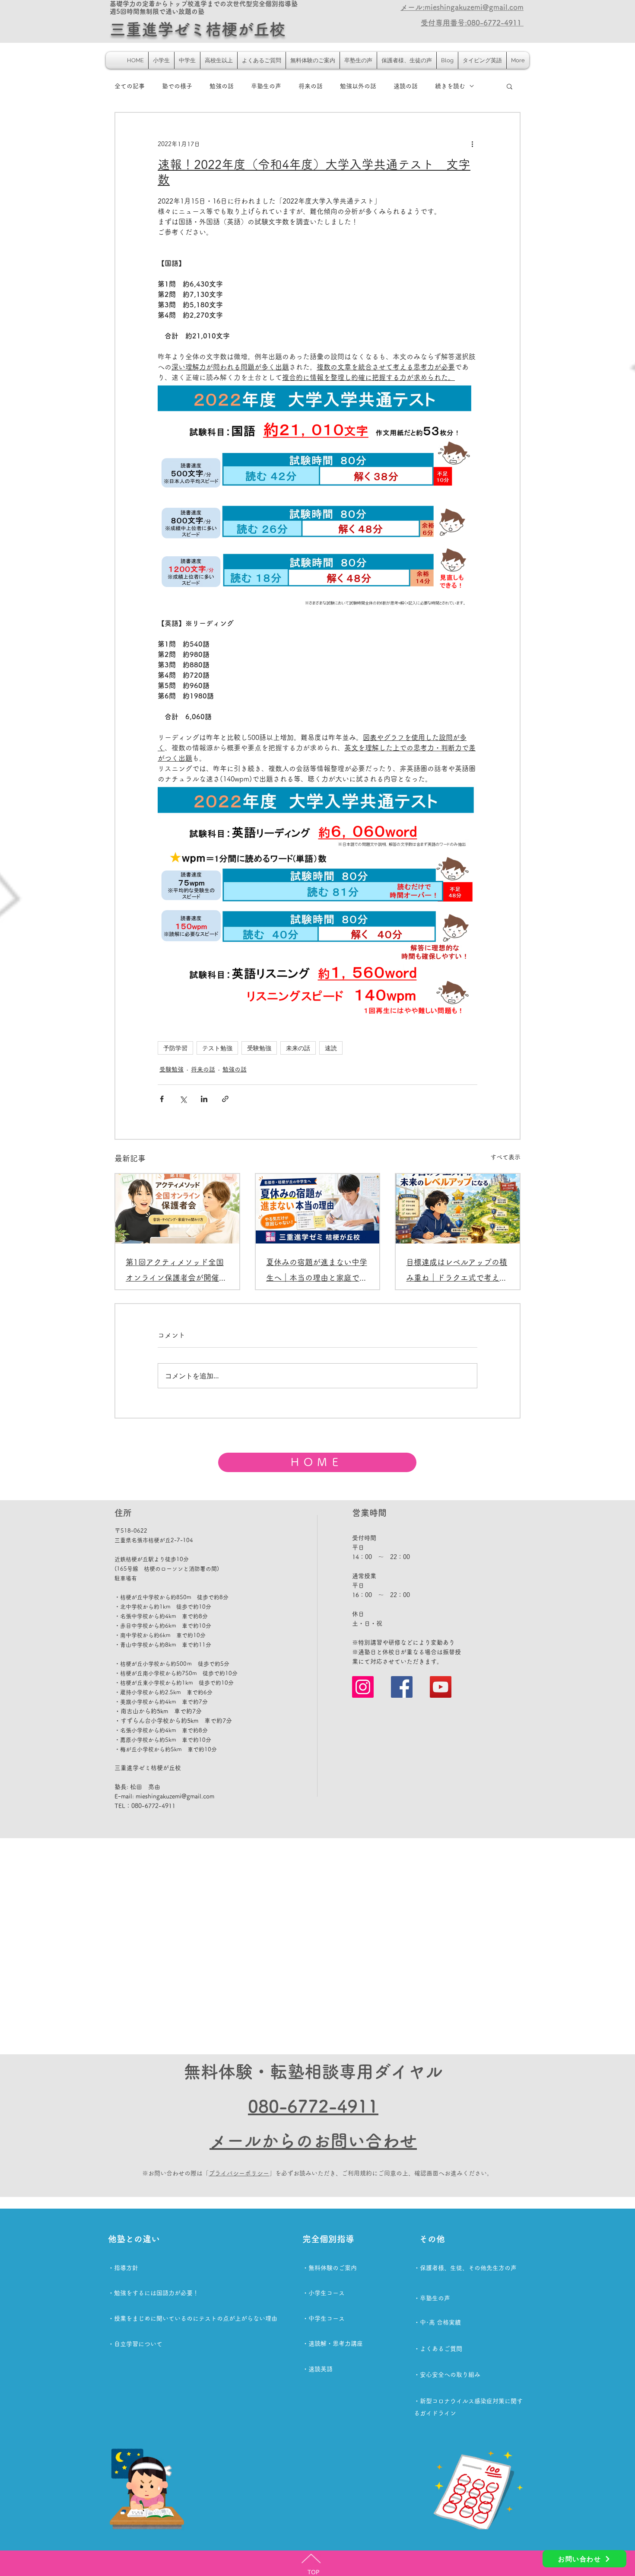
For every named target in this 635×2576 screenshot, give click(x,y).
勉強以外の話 (358, 86)
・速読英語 (317, 2369)
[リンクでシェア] (225, 1099)
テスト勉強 (217, 1048)
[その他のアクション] (472, 144)
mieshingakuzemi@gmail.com (175, 1796)
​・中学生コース (324, 2318)
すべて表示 (505, 1157)
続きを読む (450, 86)
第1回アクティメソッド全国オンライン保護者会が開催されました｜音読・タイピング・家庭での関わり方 (176, 1272)
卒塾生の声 (266, 86)
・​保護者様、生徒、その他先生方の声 (465, 2268)
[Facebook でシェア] (162, 1099)
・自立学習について (135, 2344)
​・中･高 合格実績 (437, 2322)
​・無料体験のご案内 (330, 2268)
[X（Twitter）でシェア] (183, 1099)
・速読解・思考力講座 (333, 2343)
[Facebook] (402, 1687)
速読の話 (406, 86)
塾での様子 (177, 86)
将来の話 (311, 86)
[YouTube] (441, 1687)
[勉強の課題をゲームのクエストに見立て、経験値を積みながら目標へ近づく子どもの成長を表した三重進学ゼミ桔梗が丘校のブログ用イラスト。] (458, 1209)
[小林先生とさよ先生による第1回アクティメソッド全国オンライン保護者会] (177, 1209)
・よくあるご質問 (438, 2349)
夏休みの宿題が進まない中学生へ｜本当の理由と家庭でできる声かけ (317, 1272)
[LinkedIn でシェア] (204, 1099)
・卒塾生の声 (432, 2298)
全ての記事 (130, 86)
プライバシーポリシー (239, 2173)
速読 (331, 1048)
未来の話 (298, 1048)
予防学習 (175, 1048)
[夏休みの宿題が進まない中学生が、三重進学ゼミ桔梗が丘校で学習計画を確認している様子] (318, 1209)
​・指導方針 (123, 2268)
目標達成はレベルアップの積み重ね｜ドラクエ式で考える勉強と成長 (457, 1272)
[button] (510, 86)
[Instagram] (363, 1687)
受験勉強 (259, 1048)
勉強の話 (222, 86)
